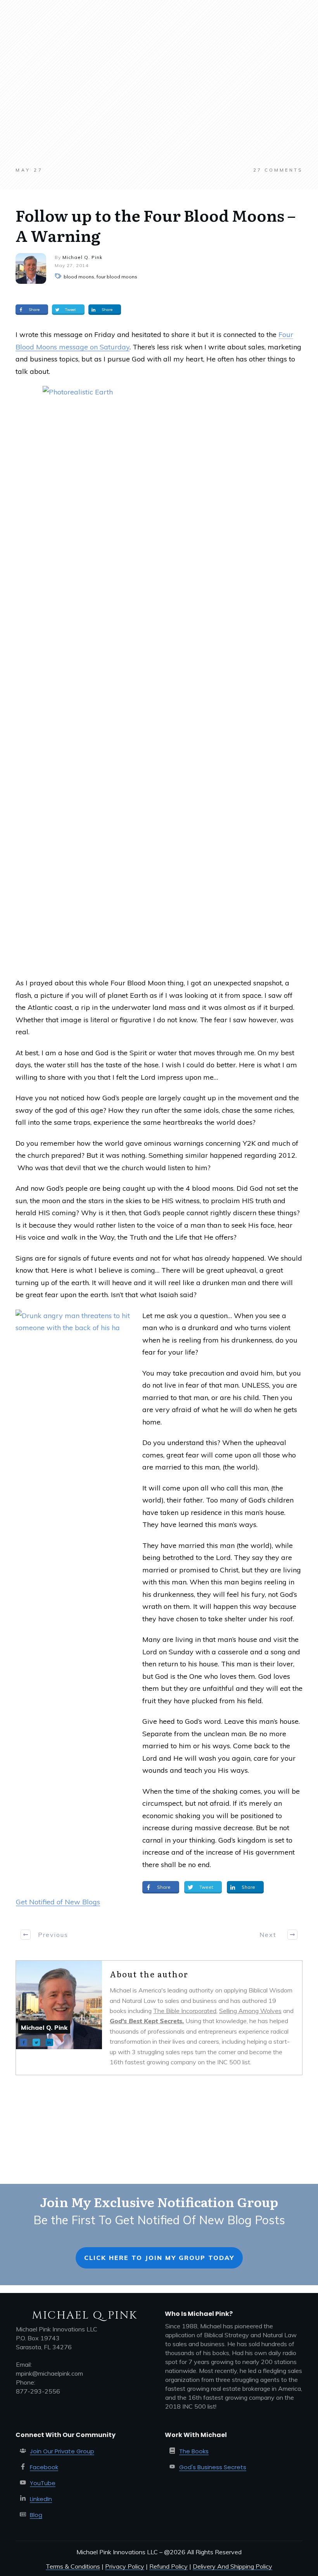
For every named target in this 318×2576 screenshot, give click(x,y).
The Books (194, 2451)
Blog (36, 2515)
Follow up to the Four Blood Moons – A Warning (156, 225)
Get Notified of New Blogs (58, 1902)
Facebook (44, 2467)
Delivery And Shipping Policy (232, 2566)
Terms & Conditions (73, 2566)
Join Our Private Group (62, 2451)
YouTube (43, 2483)
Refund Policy (169, 2566)
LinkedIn (41, 2499)
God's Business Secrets (213, 2467)
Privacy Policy (125, 2566)
